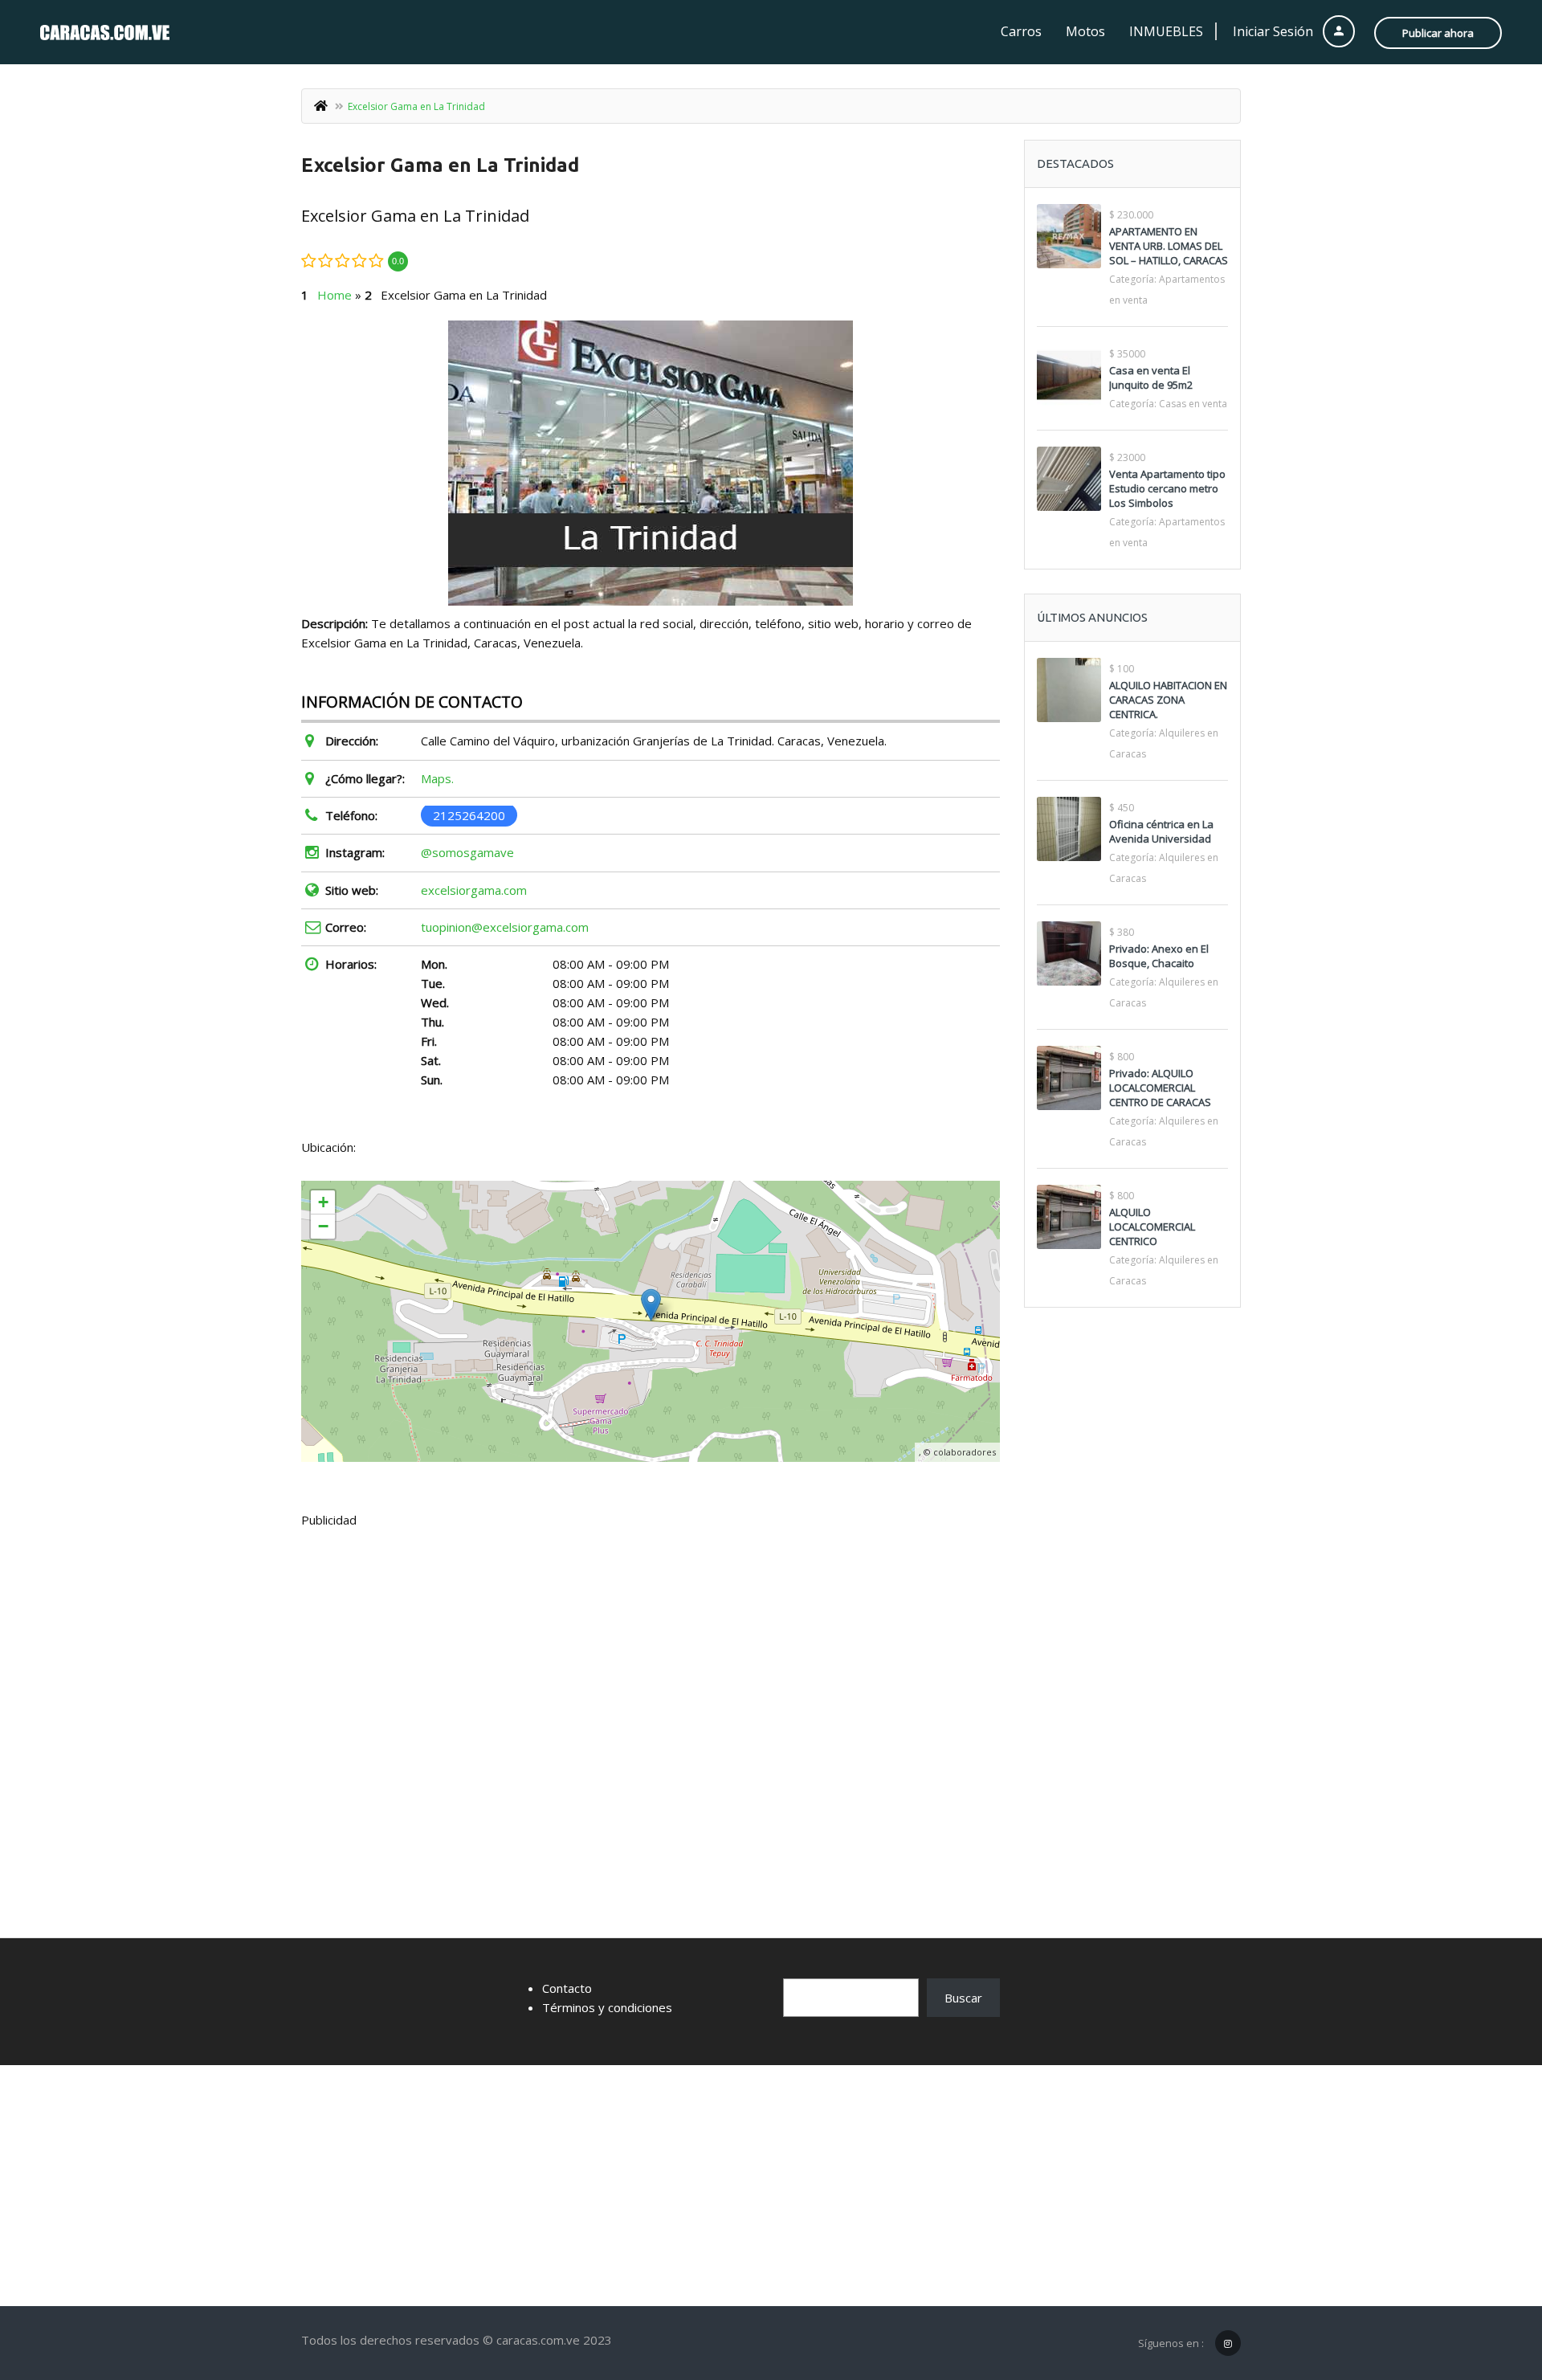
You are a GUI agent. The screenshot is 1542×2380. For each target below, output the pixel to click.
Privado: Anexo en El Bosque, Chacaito (1159, 956)
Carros (1021, 31)
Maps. (437, 778)
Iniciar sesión (1275, 31)
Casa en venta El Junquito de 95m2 (1151, 378)
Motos (1085, 31)
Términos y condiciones (607, 2007)
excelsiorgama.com (474, 890)
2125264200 (469, 815)
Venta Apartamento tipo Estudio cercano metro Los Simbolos (1167, 488)
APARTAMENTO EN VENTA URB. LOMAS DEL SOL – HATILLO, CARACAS (1169, 246)
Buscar (963, 1998)
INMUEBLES (1166, 31)
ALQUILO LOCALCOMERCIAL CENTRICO (1152, 1227)
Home (335, 295)
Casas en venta (1193, 404)
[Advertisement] (651, 1661)
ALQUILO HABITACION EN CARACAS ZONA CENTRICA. (1168, 700)
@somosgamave (467, 852)
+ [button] (323, 1202)
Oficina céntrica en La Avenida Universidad (1161, 831)
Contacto (567, 1988)
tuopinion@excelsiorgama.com (505, 927)
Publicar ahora (1438, 33)
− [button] (323, 1226)
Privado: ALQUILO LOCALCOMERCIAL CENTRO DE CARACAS (1160, 1088)
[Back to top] (1490, 2280)
